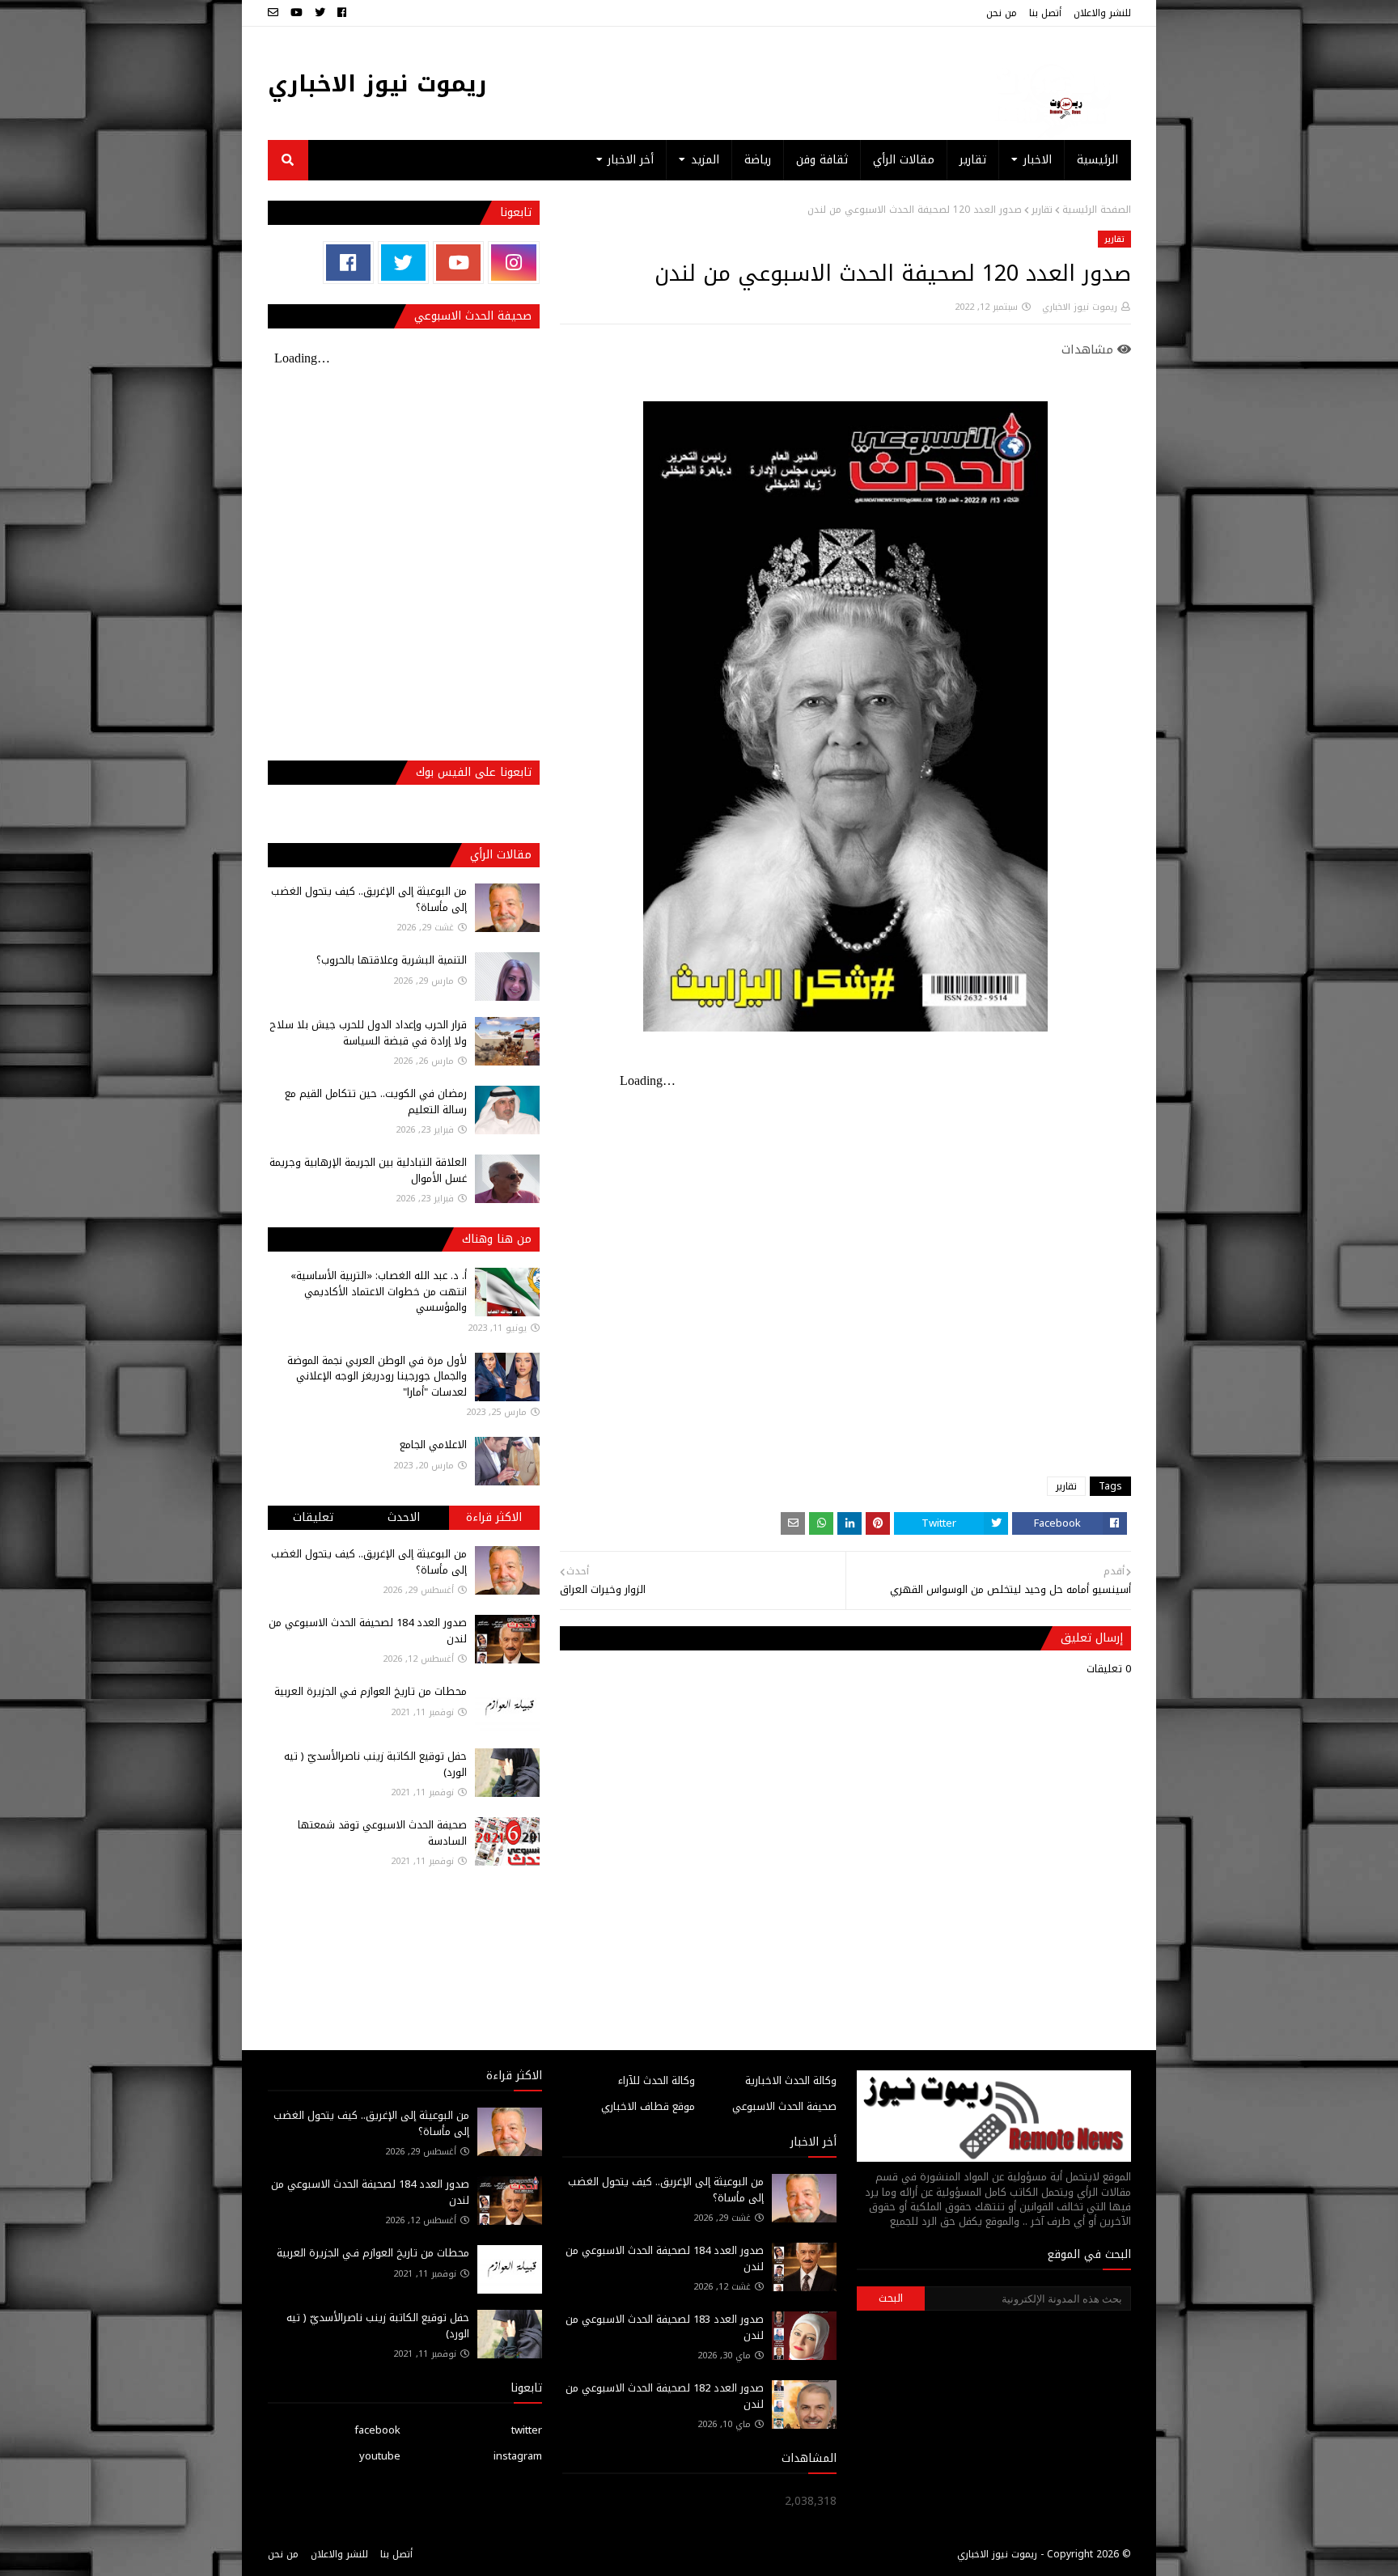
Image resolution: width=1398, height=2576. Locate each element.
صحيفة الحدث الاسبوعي (784, 2106)
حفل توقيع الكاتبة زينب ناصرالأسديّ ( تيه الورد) (375, 1764)
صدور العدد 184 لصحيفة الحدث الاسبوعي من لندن (368, 1631)
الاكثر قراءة (494, 1517)
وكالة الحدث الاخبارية (791, 2080)
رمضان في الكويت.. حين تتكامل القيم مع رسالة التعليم (376, 1102)
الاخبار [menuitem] (1038, 160)
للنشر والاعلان (1102, 13)
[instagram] (513, 263)
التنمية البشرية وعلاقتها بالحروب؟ (392, 960)
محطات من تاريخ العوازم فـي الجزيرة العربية (371, 1691)
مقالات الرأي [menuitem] (904, 160)
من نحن (1002, 13)
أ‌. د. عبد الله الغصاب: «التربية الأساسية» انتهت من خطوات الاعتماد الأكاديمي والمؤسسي (379, 1291)
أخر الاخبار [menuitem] (631, 160)
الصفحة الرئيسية (1097, 210)
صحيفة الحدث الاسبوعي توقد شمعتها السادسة (382, 1833)
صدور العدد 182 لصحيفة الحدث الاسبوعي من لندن (665, 2396)
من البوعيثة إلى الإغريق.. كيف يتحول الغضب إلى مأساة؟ (369, 899)
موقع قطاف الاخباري (648, 2106)
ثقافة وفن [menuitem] (822, 160)
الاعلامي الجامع (433, 1445)
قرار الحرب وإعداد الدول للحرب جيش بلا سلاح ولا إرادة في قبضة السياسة (368, 1033)
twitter (527, 2430)
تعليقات (313, 1517)
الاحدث (404, 1517)
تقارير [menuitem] (973, 160)
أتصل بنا (1045, 13)
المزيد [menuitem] (705, 160)
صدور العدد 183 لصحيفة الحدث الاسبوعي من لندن (665, 2327)
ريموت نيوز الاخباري (377, 84)
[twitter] (320, 13)
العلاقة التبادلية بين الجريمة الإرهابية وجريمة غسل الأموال (368, 1170)
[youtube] (297, 13)
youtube (380, 2456)
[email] (275, 13)
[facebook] (342, 13)
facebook (377, 2430)
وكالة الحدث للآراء (657, 2080)
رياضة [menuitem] (758, 160)
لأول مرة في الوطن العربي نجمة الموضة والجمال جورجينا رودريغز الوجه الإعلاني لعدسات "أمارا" (377, 1376)
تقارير (1042, 210)
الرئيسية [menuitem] (1097, 160)
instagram (518, 2456)
